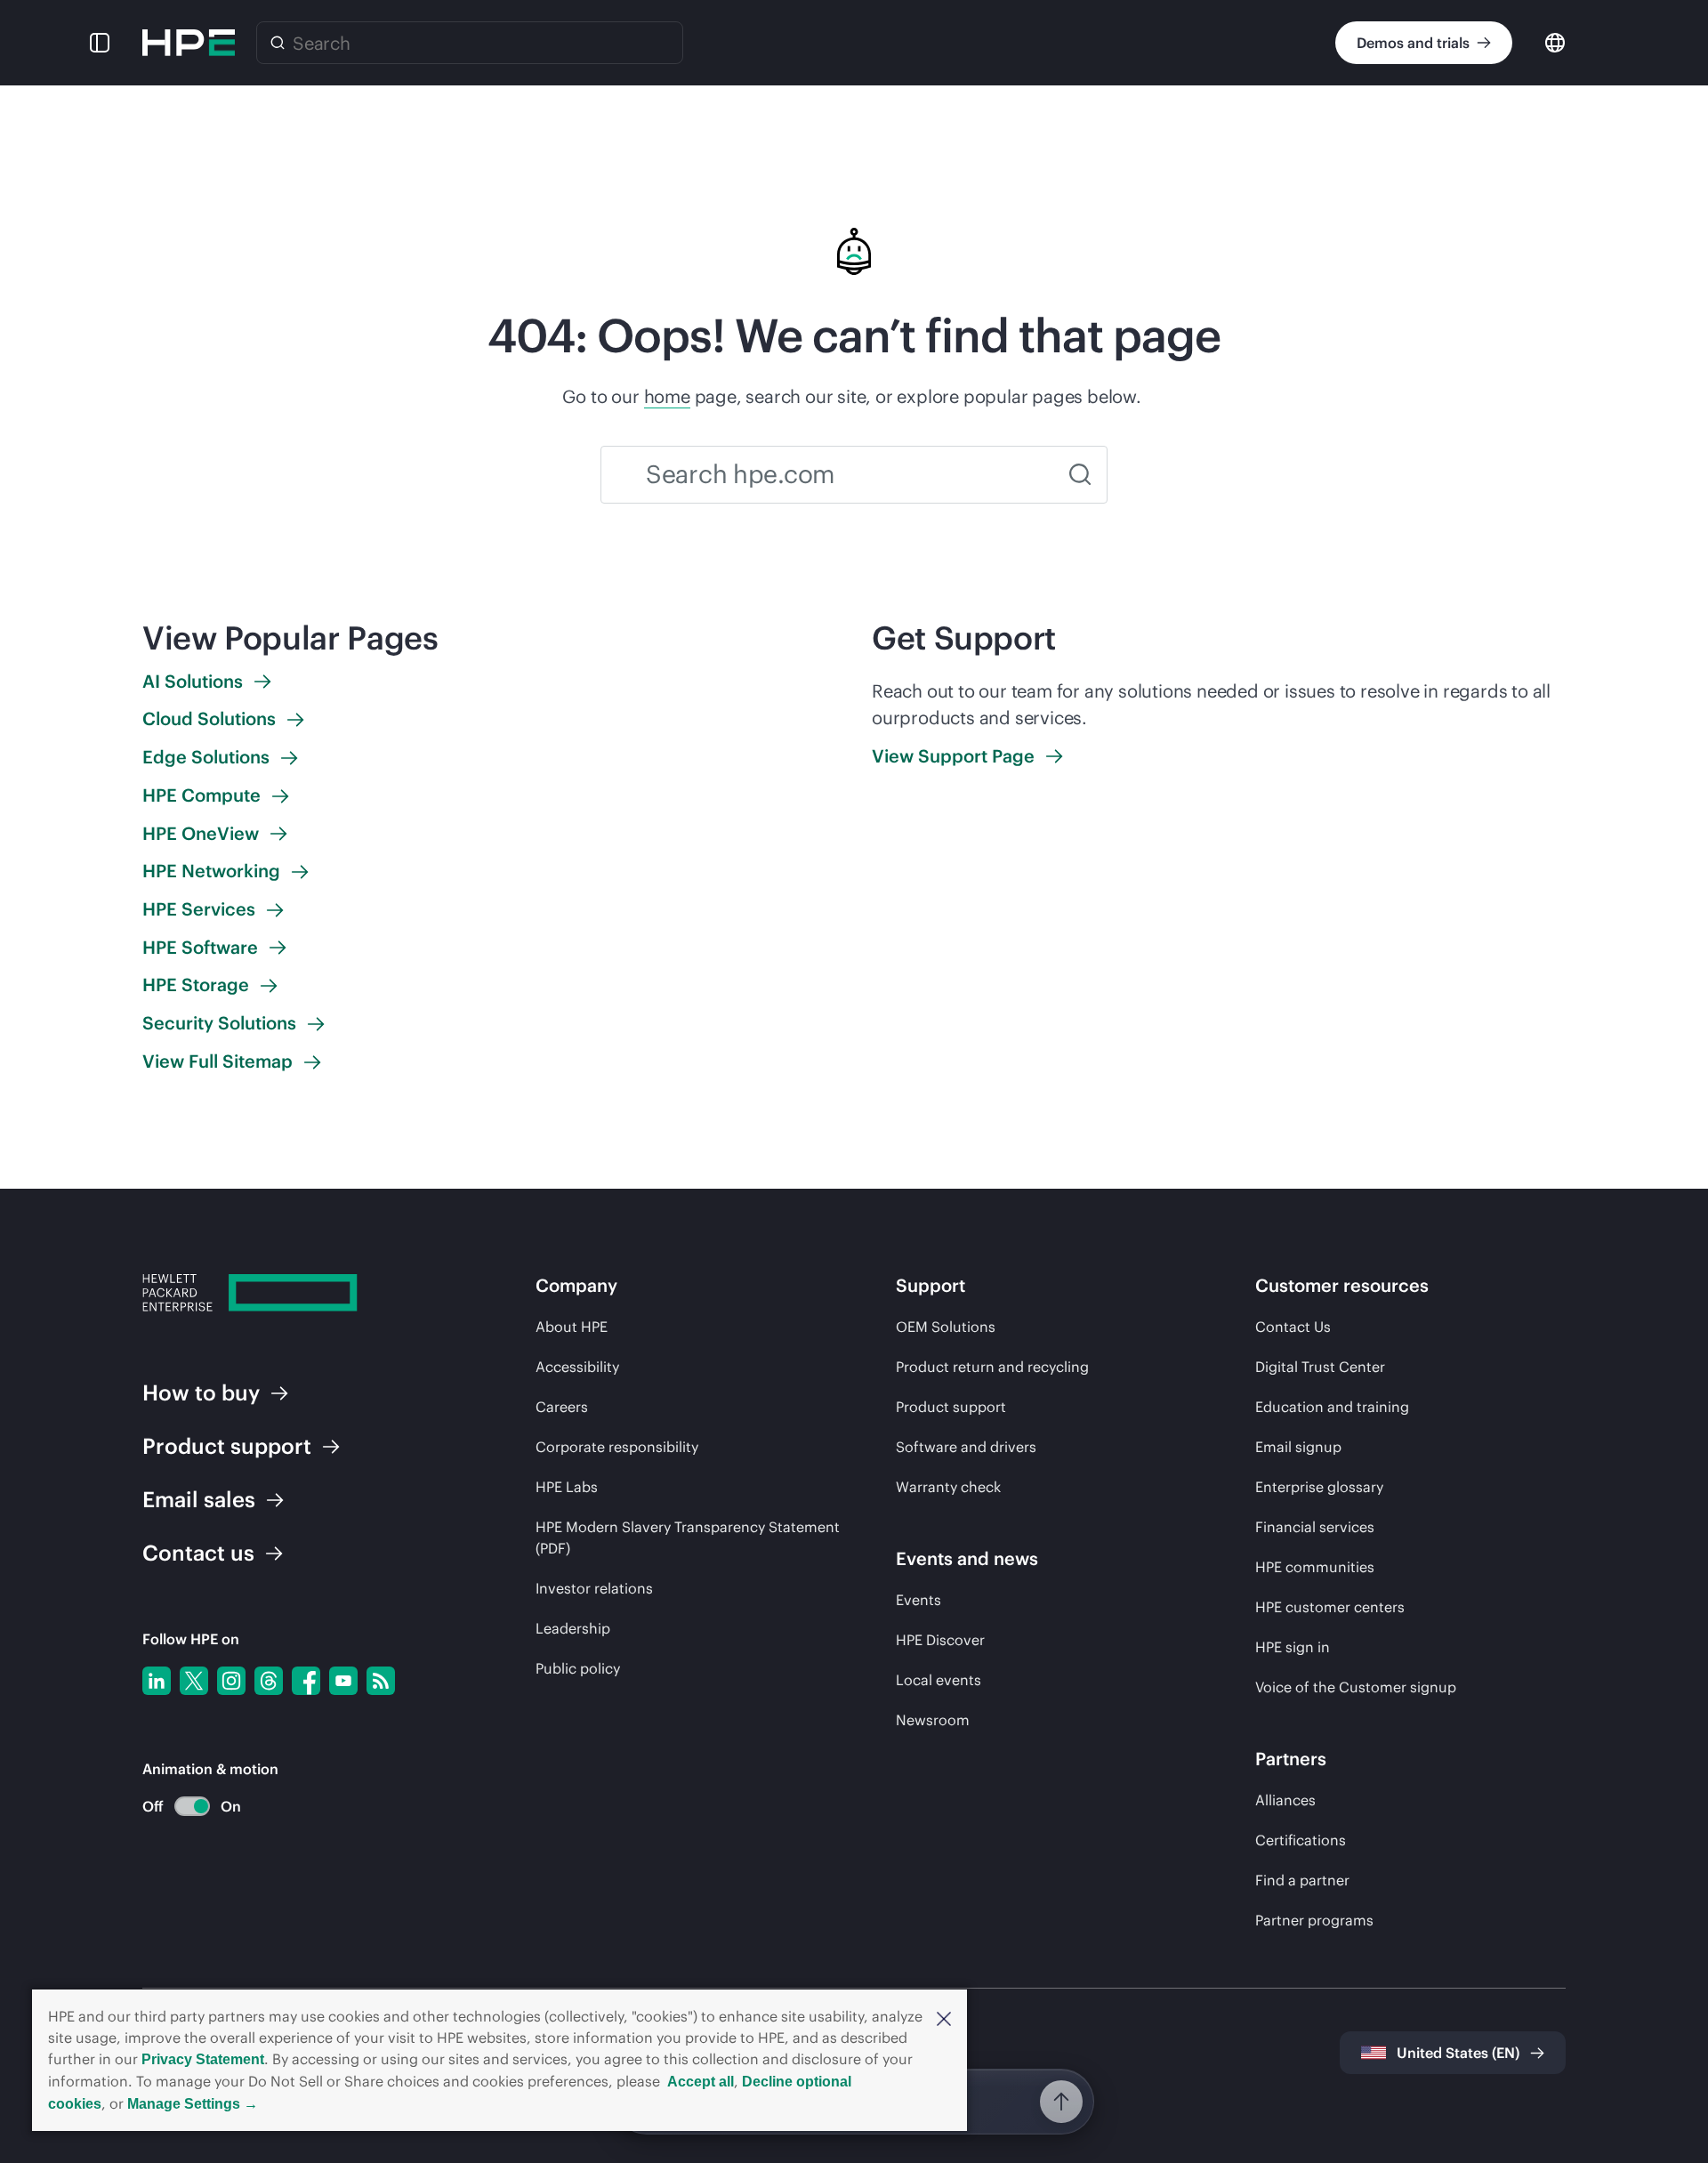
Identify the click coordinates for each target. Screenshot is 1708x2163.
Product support (951, 1407)
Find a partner (1302, 1880)
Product (227, 1446)
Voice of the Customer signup (1356, 1687)
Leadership (573, 1628)
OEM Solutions (946, 1327)
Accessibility (577, 1367)
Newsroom (933, 1720)
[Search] (278, 43)
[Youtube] (343, 1681)
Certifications (1301, 1840)
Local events (939, 1680)
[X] (194, 1681)
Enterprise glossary (1319, 1487)
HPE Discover (940, 1640)
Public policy (578, 1668)
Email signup (1298, 1447)
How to (201, 1392)
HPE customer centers (1330, 1607)
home (667, 396)
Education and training (1332, 1407)
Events (918, 1600)
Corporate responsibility (617, 1447)
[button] (944, 2017)
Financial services (1315, 1527)
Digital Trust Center (1320, 1367)
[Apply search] (1080, 475)
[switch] (182, 1807)
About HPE (572, 1327)
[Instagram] (231, 1681)
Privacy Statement (203, 2059)
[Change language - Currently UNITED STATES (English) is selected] (1555, 41)
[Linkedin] (157, 1681)
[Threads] (269, 1681)
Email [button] (199, 1499)
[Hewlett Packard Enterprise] (189, 43)
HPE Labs (567, 1487)
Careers (562, 1407)
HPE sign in (1293, 1647)
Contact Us (1293, 1327)
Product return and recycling (992, 1367)
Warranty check (948, 1487)
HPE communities (1315, 1567)
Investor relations (594, 1588)
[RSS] (381, 1681)
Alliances (1285, 1800)
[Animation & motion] (192, 1806)
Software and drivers (966, 1447)
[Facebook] (306, 1681)
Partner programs (1314, 1920)
